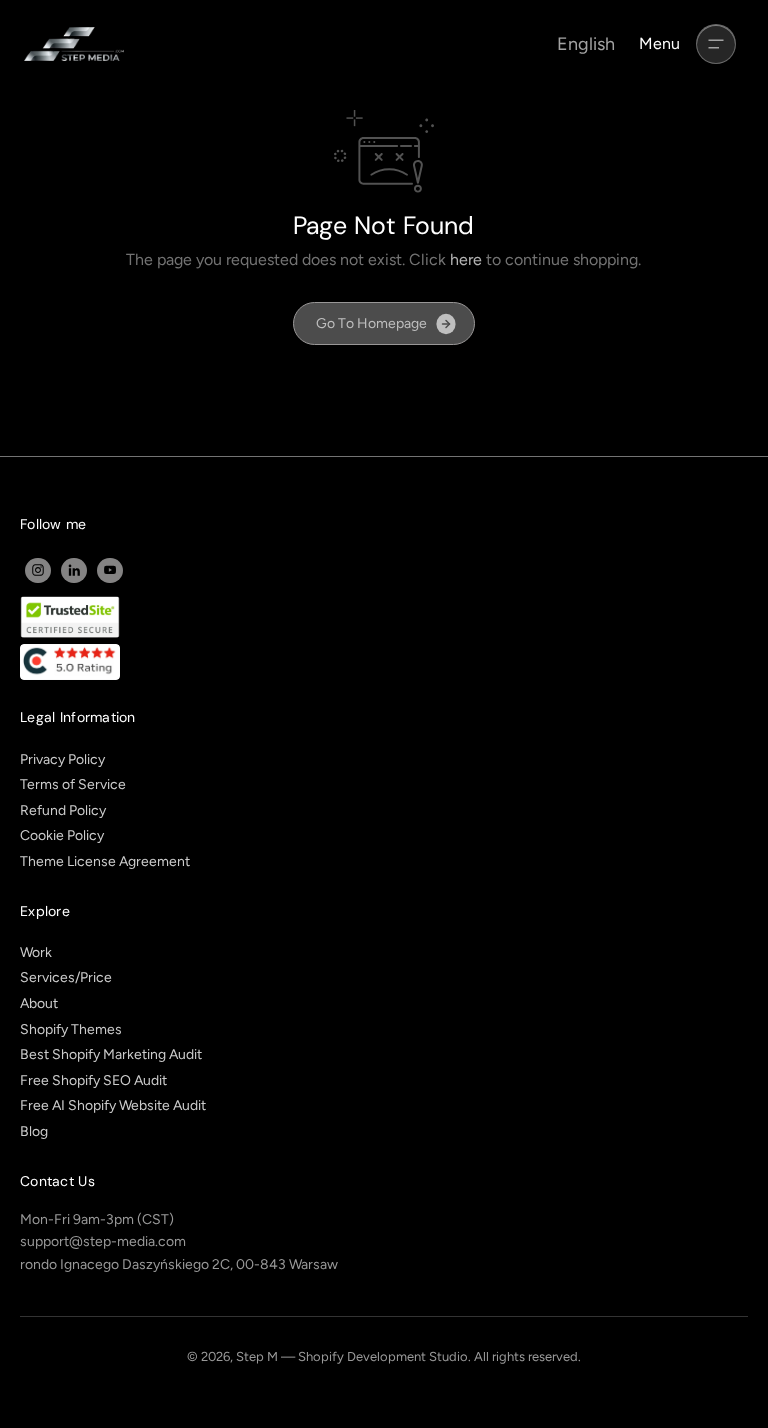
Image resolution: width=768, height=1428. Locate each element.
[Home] (74, 44)
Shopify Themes (71, 1029)
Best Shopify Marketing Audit (111, 1054)
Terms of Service (73, 784)
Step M (257, 1356)
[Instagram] (38, 570)
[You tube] (110, 570)
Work (36, 952)
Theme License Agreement (105, 861)
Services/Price (66, 977)
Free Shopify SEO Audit (93, 1080)
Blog (34, 1131)
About (39, 1003)
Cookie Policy (62, 835)
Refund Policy (63, 810)
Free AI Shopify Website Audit (113, 1105)
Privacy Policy (62, 759)
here (466, 259)
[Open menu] (716, 44)
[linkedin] (74, 570)
